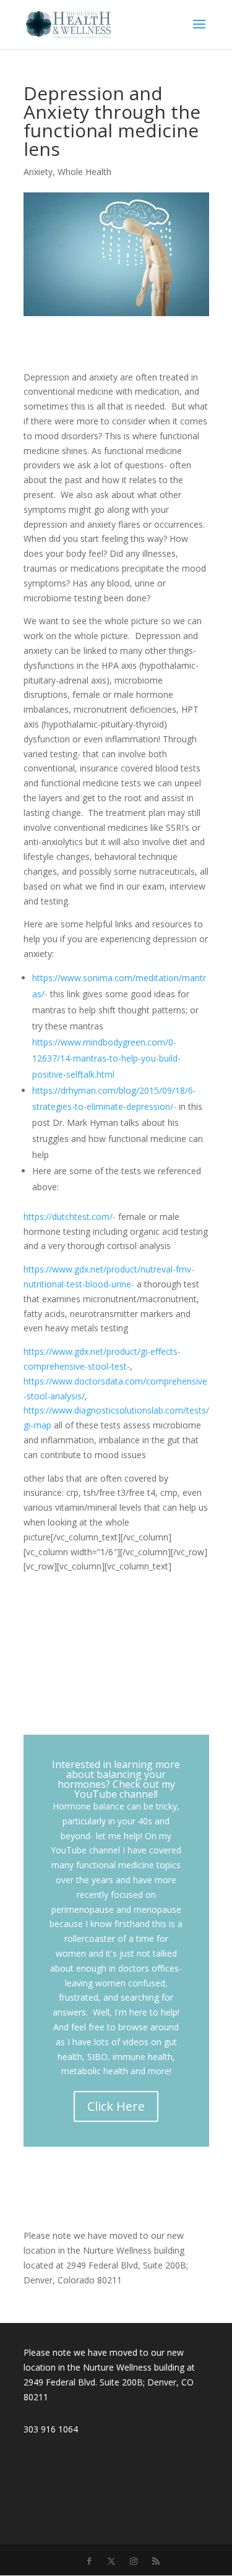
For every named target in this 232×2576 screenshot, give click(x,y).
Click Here (116, 2106)
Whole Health (84, 172)
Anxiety (38, 172)
